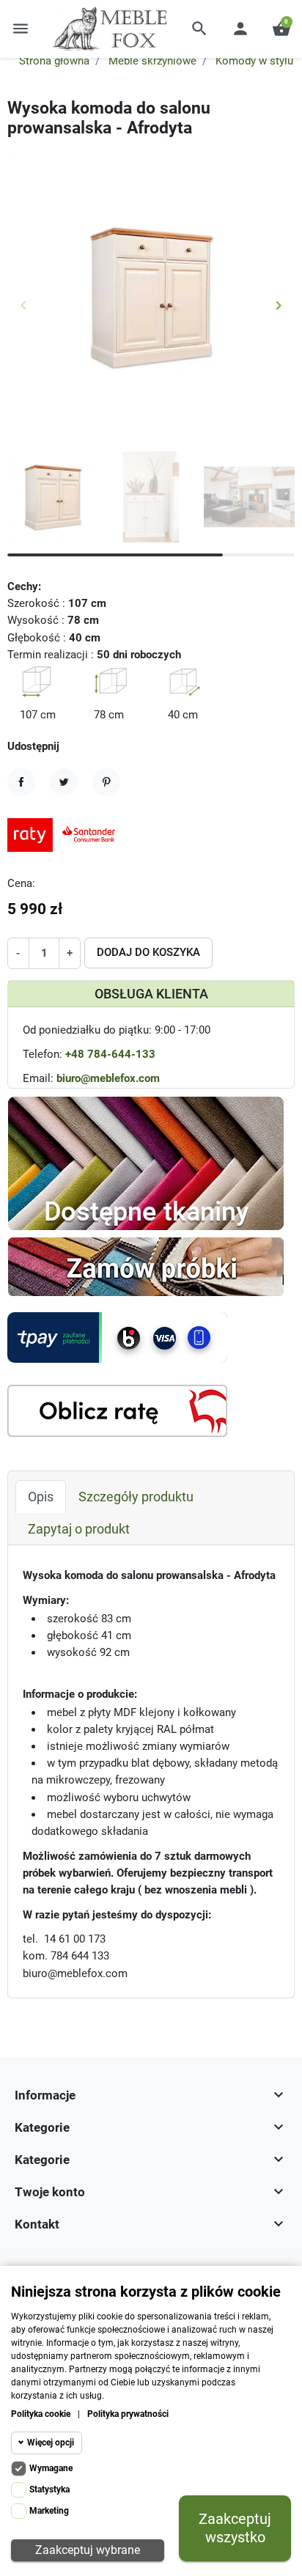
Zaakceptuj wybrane (88, 2550)
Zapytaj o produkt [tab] (79, 1529)
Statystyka (49, 2489)
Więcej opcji (51, 2443)
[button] (199, 29)
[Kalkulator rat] (117, 1410)
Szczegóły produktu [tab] (136, 1497)
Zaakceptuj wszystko (235, 2528)
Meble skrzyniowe (152, 61)
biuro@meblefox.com (108, 1078)
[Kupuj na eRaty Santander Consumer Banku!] (66, 834)
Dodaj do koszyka (148, 952)
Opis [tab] (41, 1497)
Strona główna (54, 61)
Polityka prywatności (128, 2414)
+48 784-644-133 (110, 1054)
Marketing (49, 2511)
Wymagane (51, 2468)
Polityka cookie (41, 2414)
